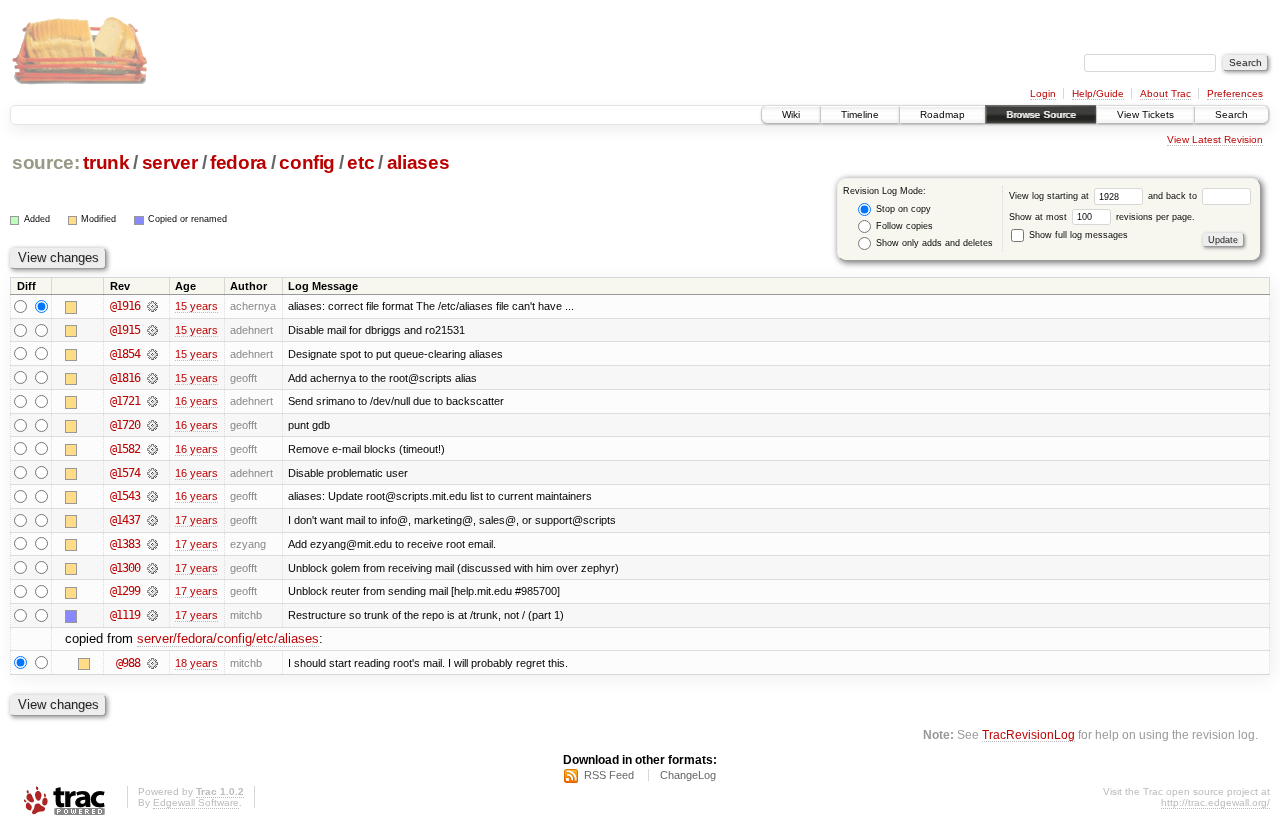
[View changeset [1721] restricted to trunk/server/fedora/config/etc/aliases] (152, 401)
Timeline (860, 114)
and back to (1174, 196)
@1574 (125, 473)
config (307, 162)
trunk (106, 162)
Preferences (1235, 93)
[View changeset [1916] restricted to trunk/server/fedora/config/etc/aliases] (152, 306)
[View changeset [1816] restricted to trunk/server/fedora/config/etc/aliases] (152, 378)
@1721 (125, 401)
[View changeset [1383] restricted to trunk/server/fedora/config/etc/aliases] (152, 544)
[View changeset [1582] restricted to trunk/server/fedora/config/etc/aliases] (152, 449)
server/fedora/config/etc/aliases (228, 638)
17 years (196, 520)
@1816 (125, 378)
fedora (238, 162)
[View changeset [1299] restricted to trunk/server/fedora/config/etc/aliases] (152, 591)
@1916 (125, 306)
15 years (196, 306)
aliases (418, 162)
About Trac (1165, 93)
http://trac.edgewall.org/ (1215, 802)
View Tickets (1145, 114)
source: (46, 162)
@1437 (125, 520)
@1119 (125, 615)
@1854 (125, 354)
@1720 (125, 425)
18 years (196, 663)
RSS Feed (609, 775)
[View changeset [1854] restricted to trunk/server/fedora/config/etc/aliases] (152, 354)
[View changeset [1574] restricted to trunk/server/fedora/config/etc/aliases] (152, 473)
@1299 (125, 591)
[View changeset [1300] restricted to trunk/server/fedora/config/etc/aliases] (152, 568)
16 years (196, 401)
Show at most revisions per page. (1102, 217)
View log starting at (1050, 196)
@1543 (125, 496)
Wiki (791, 114)
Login (1043, 93)
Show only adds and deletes (933, 243)
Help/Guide (1098, 93)
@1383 (125, 544)
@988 (128, 663)
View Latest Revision (1215, 139)
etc (360, 162)
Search (1231, 114)
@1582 (125, 449)
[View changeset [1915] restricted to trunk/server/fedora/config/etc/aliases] (152, 330)
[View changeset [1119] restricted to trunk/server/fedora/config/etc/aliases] (152, 615)
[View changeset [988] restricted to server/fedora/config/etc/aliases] (152, 663)
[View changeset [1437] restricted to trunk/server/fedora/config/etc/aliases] (152, 520)
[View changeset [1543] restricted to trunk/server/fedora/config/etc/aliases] (152, 496)
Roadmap (942, 114)
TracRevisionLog (1028, 734)
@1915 (125, 330)
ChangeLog (688, 775)
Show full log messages (1077, 235)
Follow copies (903, 226)
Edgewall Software (196, 802)
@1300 (125, 568)
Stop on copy (902, 209)
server (170, 162)
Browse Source (1041, 114)
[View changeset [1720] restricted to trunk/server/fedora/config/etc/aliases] (152, 425)
